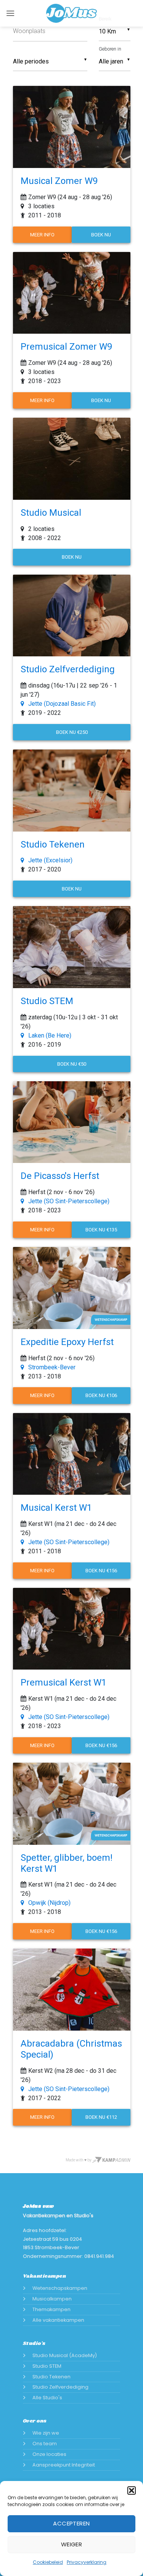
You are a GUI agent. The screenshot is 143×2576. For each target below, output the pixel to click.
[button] (132, 2490)
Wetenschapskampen (60, 2288)
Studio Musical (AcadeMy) (65, 2355)
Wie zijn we (46, 2433)
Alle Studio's (47, 2398)
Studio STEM (47, 2366)
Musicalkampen (52, 2299)
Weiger (72, 2544)
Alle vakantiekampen (58, 2320)
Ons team (45, 2444)
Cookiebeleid (48, 2562)
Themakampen (51, 2309)
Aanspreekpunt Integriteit (64, 2465)
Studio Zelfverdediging (60, 2387)
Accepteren (71, 2523)
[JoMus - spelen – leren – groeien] (72, 13)
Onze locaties (49, 2454)
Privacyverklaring (87, 2562)
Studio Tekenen (51, 2377)
